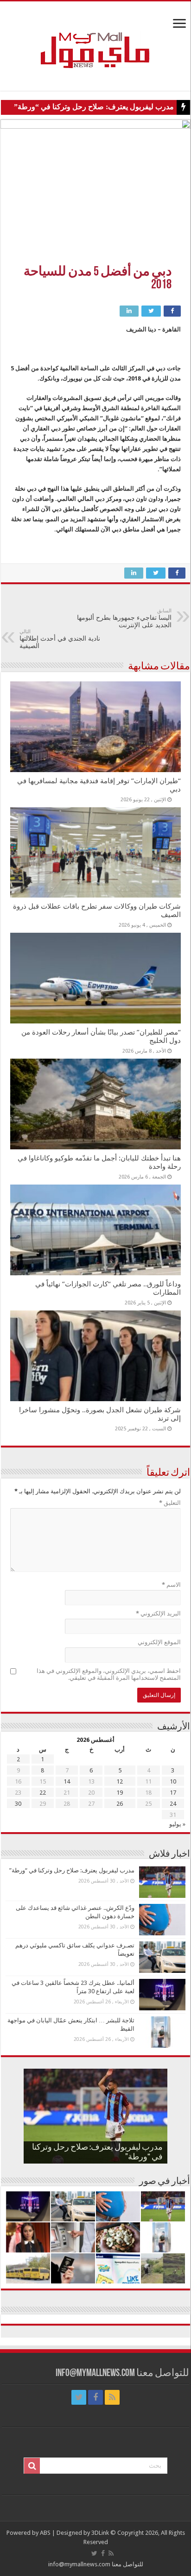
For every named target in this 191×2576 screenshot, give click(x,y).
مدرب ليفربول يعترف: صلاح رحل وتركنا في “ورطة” (94, 107)
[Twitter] (79, 2397)
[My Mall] (95, 39)
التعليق (170, 1503)
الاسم (171, 1585)
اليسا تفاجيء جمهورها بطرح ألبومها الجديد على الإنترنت (124, 618)
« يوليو (177, 1824)
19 (120, 1793)
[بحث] (32, 2466)
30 (18, 1804)
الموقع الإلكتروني (159, 1642)
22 (43, 1793)
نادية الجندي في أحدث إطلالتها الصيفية (60, 639)
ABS (45, 2533)
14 (67, 1781)
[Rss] (112, 2397)
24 (173, 1804)
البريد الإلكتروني (158, 1613)
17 (173, 1793)
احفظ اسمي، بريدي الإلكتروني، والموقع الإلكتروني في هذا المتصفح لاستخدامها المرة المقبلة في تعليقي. (109, 1674)
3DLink (100, 2533)
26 (120, 1804)
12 (120, 1781)
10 (173, 1781)
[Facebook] (95, 2397)
